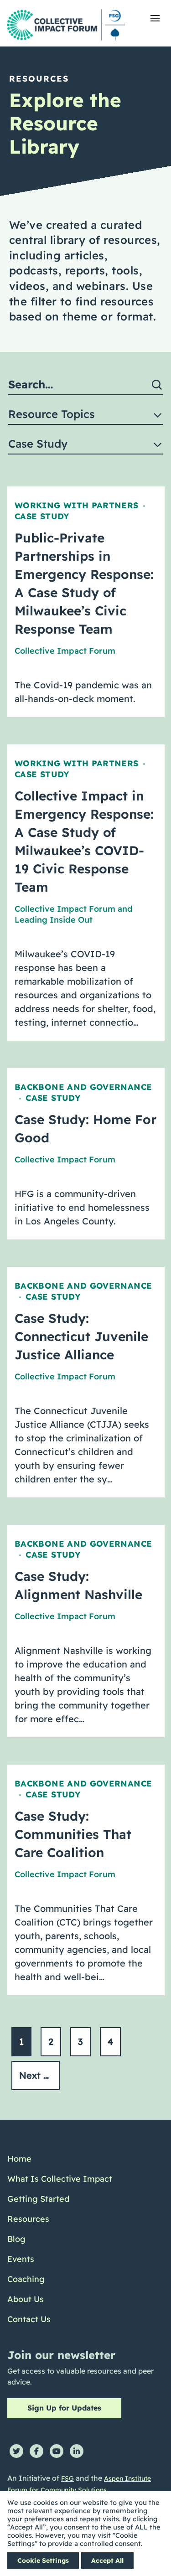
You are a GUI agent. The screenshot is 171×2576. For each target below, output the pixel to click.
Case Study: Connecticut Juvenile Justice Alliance (81, 1336)
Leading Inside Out (54, 920)
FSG (67, 2478)
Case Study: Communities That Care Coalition (73, 1834)
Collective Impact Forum (65, 651)
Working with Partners (77, 505)
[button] (155, 18)
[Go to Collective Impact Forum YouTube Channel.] (57, 2451)
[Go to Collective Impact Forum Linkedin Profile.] (77, 2451)
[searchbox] (85, 385)
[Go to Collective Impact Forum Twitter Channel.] (16, 2451)
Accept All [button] (107, 2561)
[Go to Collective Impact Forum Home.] (66, 25)
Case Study (42, 516)
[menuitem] (60, 2159)
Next (31, 2075)
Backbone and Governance (83, 1087)
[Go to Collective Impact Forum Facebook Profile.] (36, 2451)
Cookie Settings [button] (43, 2561)
